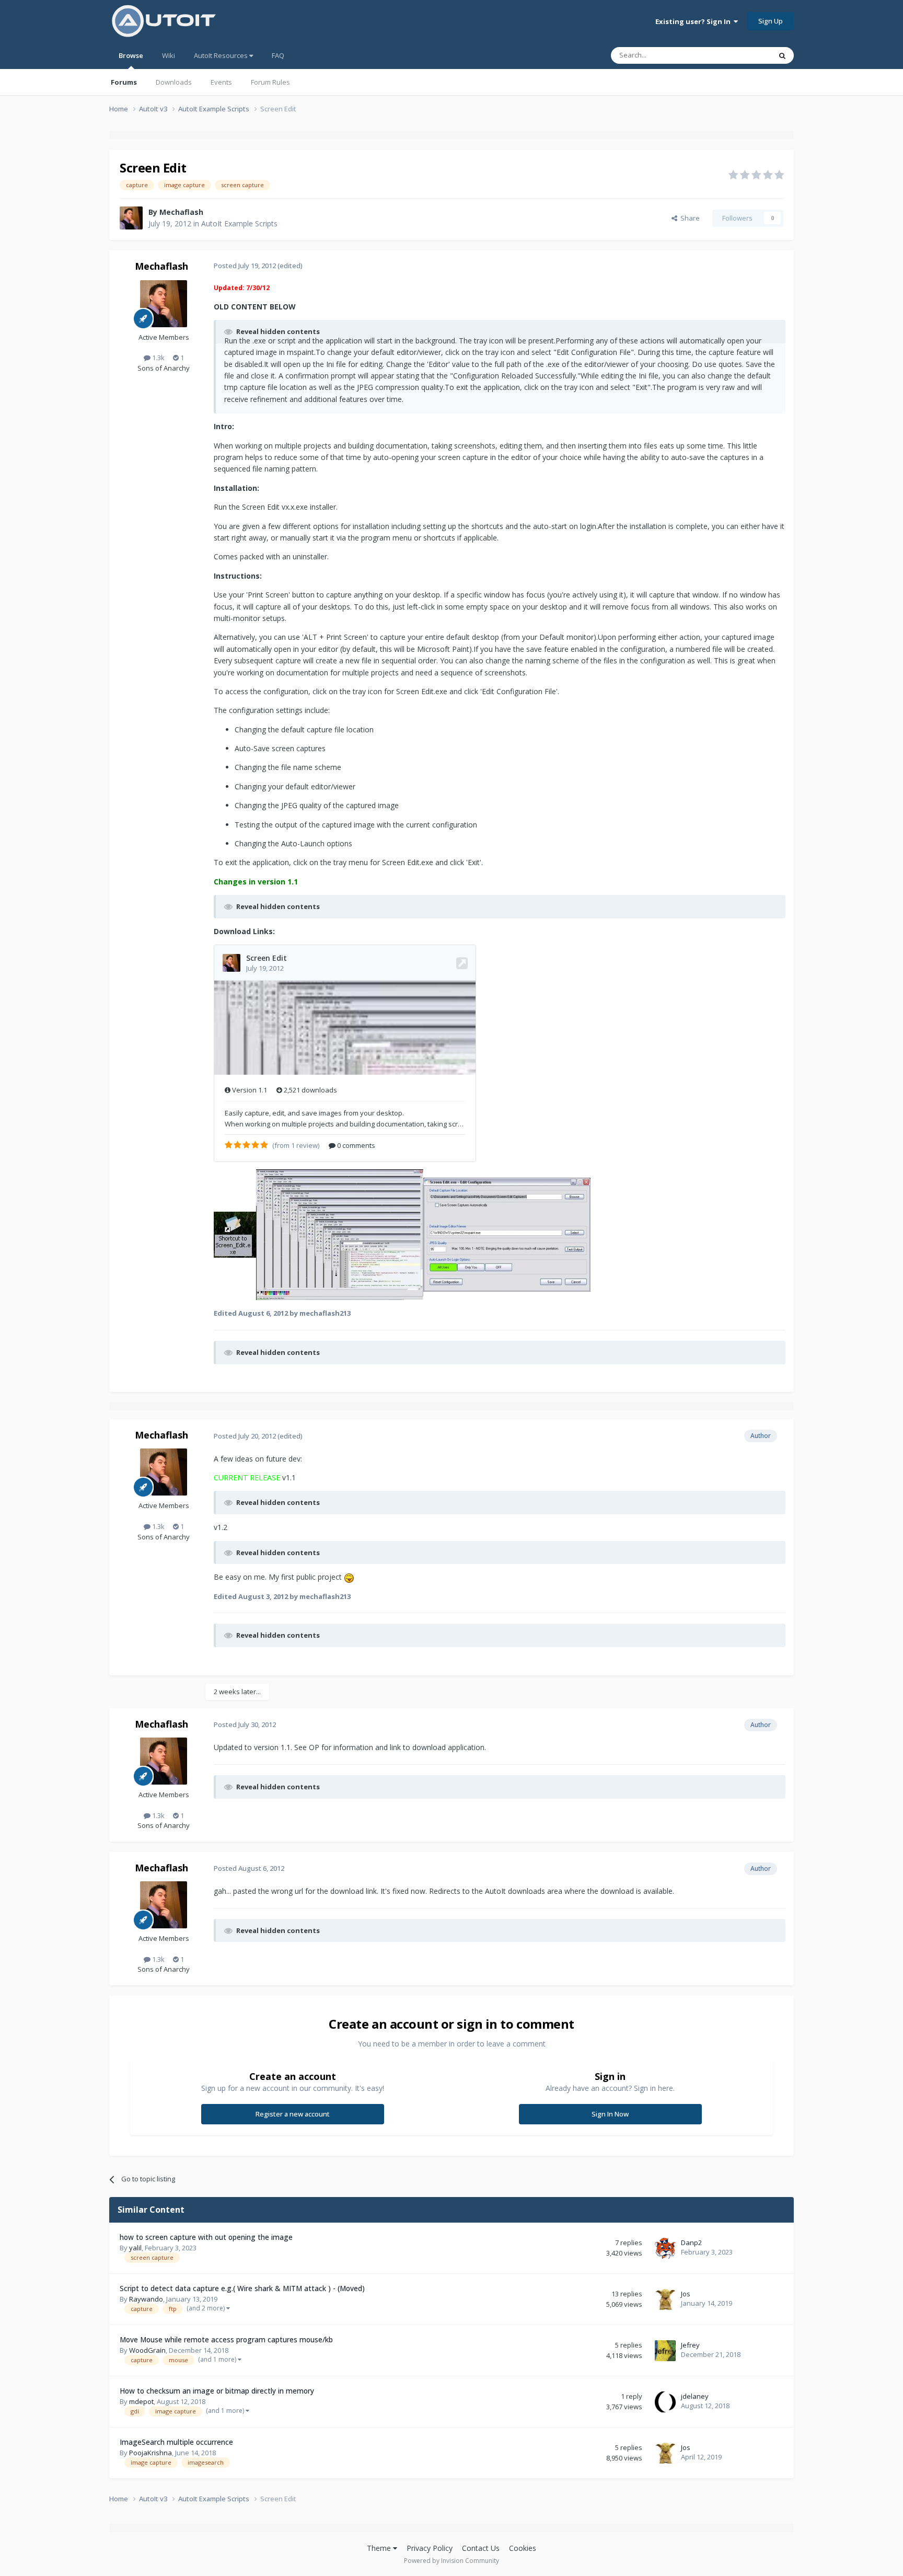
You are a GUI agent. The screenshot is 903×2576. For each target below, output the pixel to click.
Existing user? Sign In (694, 21)
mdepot (141, 2401)
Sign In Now (610, 2114)
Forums (124, 82)
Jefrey (690, 2345)
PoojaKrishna (150, 2453)
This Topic (742, 55)
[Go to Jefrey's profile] (665, 2351)
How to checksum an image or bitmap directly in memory (217, 2391)
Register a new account (293, 2114)
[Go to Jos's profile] (665, 2299)
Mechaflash (181, 212)
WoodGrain (147, 2350)
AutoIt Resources (222, 55)
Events (221, 82)
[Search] (782, 55)
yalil (135, 2248)
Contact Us (481, 2548)
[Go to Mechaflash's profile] (131, 218)
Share (688, 218)
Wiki (169, 55)
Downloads (174, 82)
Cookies (523, 2548)
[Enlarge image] (349, 1577)
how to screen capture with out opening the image (206, 2237)
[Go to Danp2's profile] (665, 2248)
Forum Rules (270, 82)
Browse (131, 55)
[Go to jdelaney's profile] (665, 2402)
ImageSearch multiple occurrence (176, 2442)
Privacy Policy (430, 2548)
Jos (686, 2294)
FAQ (278, 55)
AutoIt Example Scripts (239, 223)
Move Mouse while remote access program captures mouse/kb (226, 2339)
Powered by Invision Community (451, 2561)
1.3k (158, 358)
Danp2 (691, 2242)
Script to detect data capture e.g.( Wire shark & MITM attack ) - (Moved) (242, 2288)
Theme (380, 2548)
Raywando (146, 2299)
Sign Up (771, 21)
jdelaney (695, 2396)
